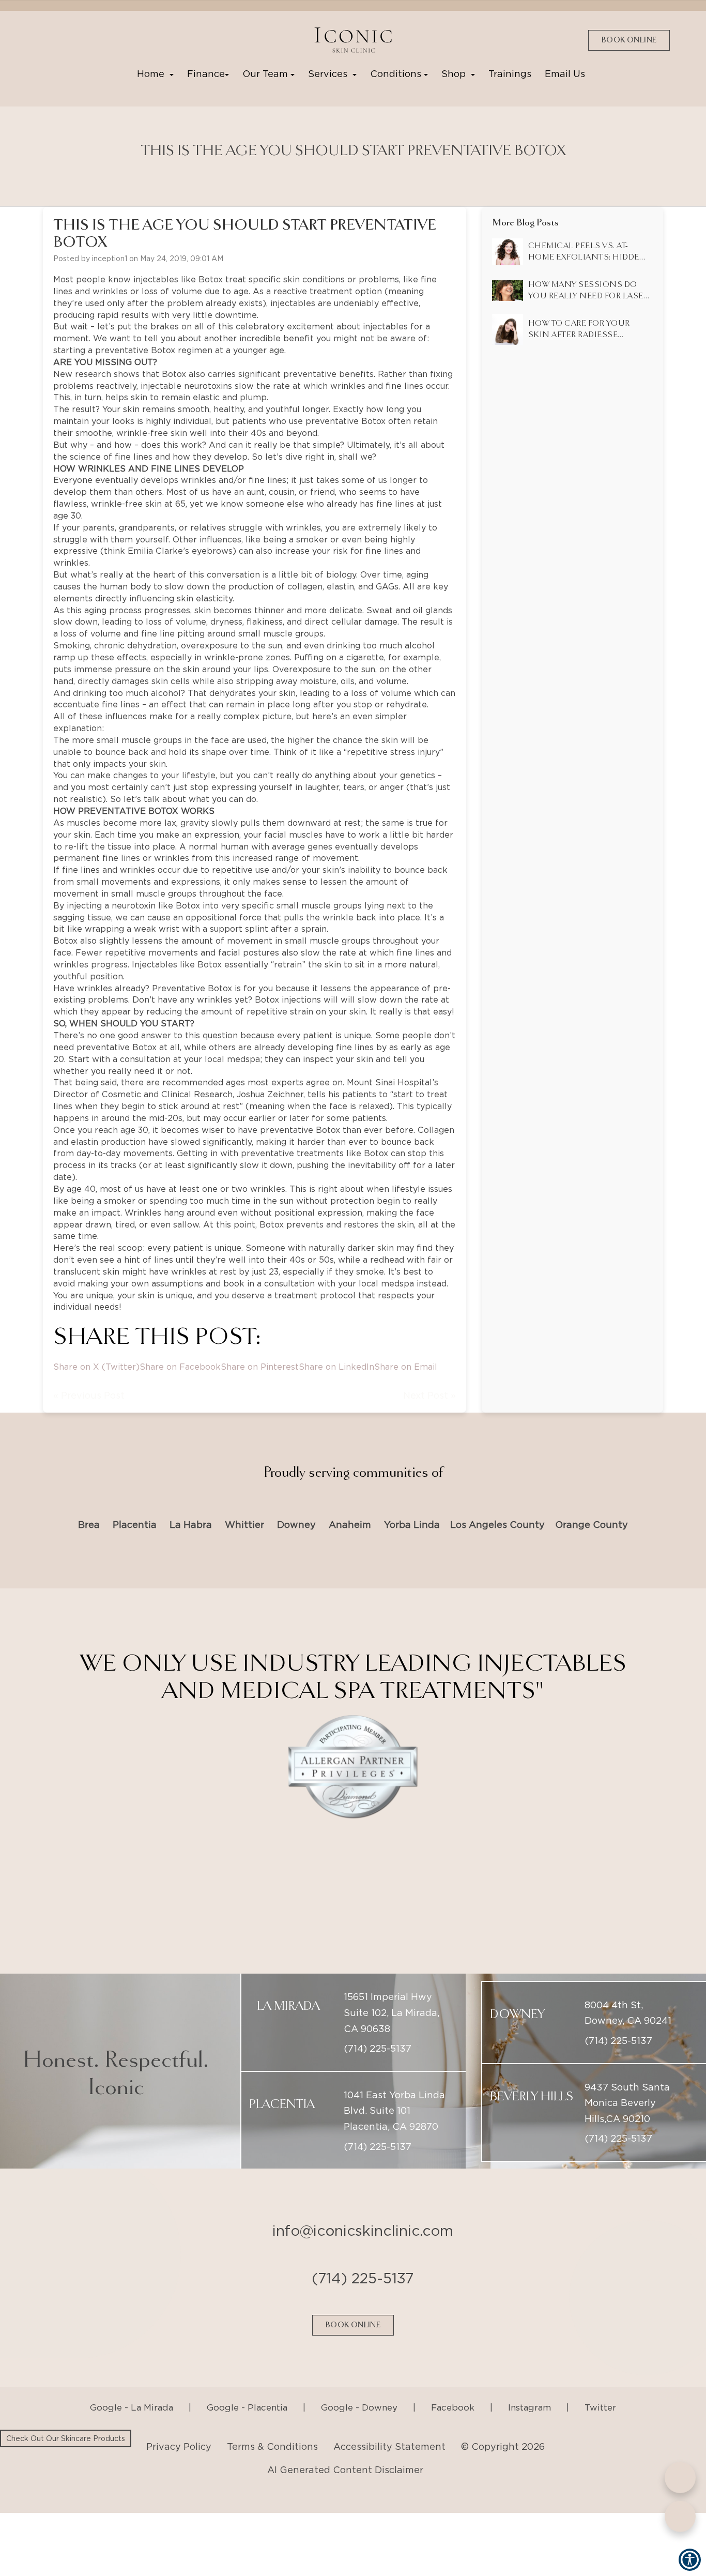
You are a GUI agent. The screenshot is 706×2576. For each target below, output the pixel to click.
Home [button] (153, 74)
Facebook (453, 2382)
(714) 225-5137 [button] (378, 2022)
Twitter (600, 2382)
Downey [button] (296, 1525)
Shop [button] (456, 74)
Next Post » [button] (429, 1395)
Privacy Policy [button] (179, 2421)
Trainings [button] (510, 74)
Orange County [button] (592, 1525)
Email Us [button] (565, 74)
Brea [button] (89, 1525)
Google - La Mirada (132, 2382)
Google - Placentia (247, 2382)
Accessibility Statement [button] (389, 2421)
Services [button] (330, 74)
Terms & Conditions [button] (272, 2421)
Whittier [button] (244, 1525)
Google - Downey (359, 2382)
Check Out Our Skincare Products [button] (66, 2438)
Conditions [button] (397, 74)
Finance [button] (206, 74)
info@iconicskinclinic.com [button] (363, 2205)
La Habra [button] (191, 1525)
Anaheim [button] (350, 1525)
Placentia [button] (135, 1525)
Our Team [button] (266, 74)
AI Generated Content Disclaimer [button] (345, 2444)
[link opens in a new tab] (44, 40)
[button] (353, 40)
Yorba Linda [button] (412, 1525)
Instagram (529, 2382)
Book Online (629, 40)
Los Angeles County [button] (497, 1525)
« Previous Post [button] (89, 1395)
